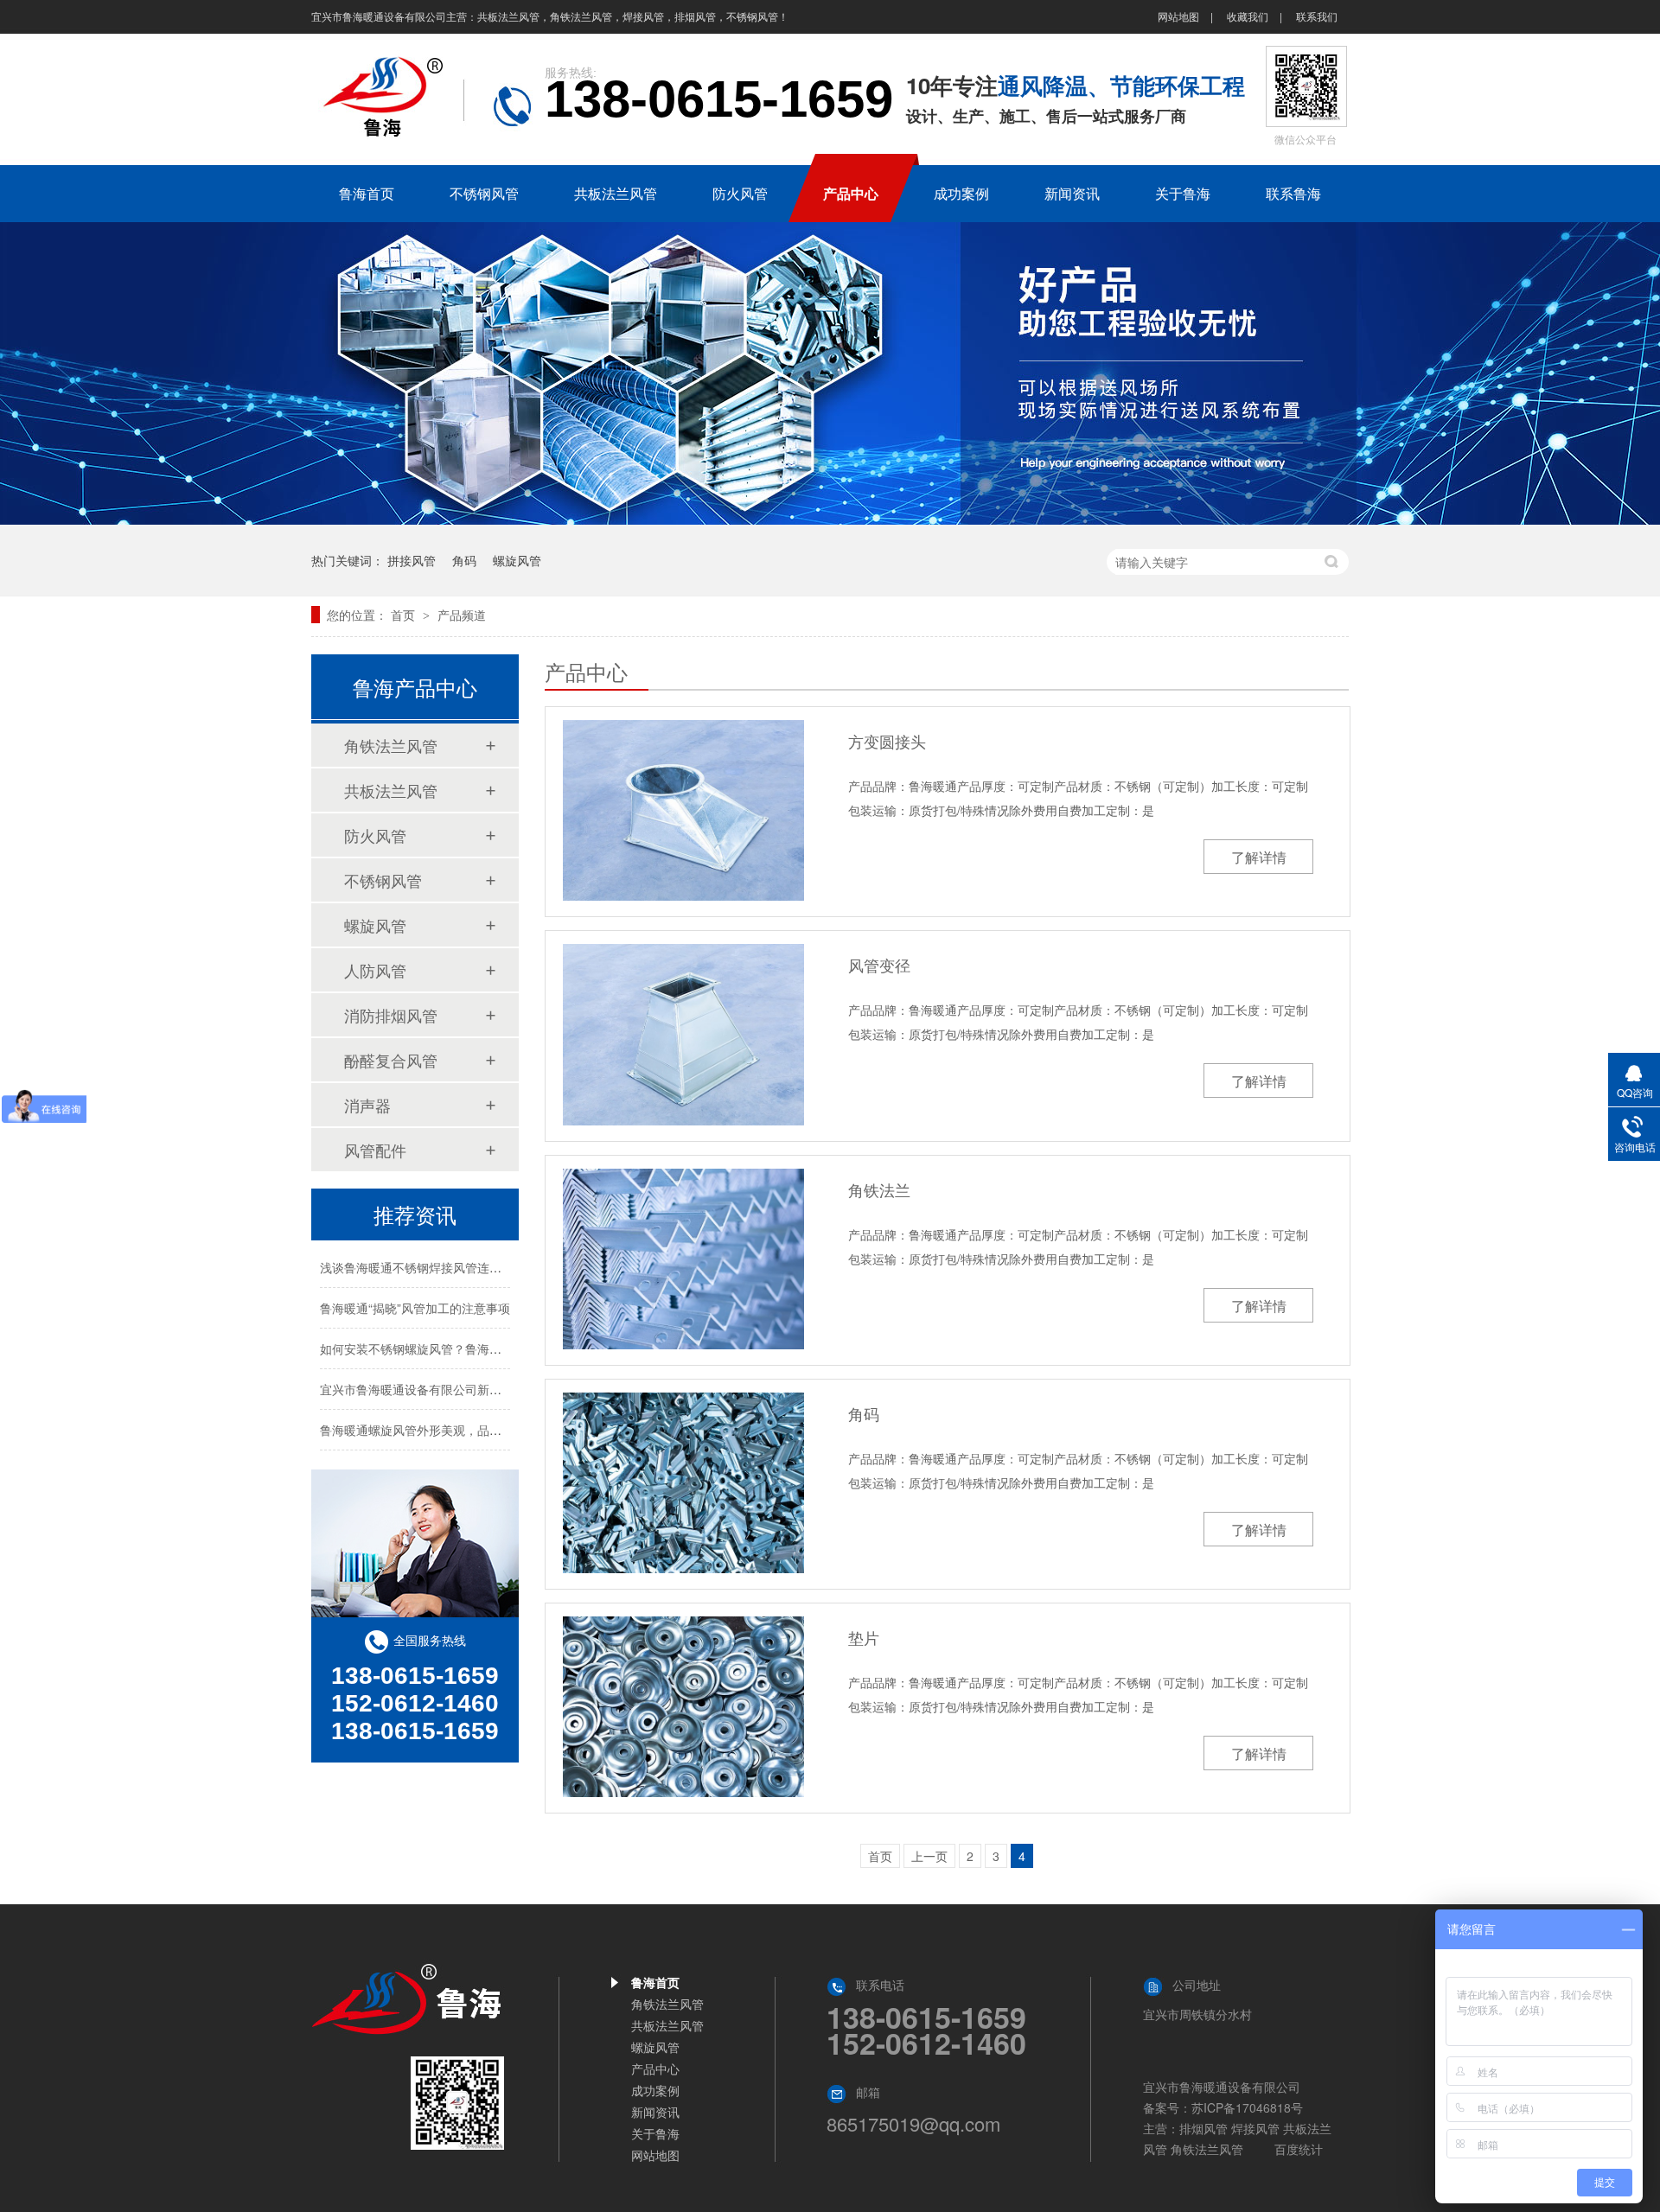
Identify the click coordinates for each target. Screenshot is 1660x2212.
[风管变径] (683, 1034)
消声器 (367, 1105)
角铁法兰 (879, 1189)
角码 (464, 560)
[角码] (683, 1483)
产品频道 (462, 615)
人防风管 (375, 970)
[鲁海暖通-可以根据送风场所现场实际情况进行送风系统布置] (830, 520)
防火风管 (375, 835)
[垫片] (683, 1707)
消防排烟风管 (391, 1015)
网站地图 (1178, 16)
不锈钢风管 (383, 880)
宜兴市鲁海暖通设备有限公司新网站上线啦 (435, 1375)
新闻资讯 (655, 2112)
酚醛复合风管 (391, 1060)
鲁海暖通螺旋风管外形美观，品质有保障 (429, 1416)
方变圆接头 (887, 741)
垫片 (864, 1637)
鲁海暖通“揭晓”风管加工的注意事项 (415, 1294)
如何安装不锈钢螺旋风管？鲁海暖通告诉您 (435, 1335)
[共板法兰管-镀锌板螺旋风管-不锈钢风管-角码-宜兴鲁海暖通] (389, 136)
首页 (405, 615)
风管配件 (375, 1150)
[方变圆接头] (683, 810)
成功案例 (655, 2090)
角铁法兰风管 (391, 745)
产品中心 (655, 2069)
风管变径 (879, 965)
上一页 (929, 1856)
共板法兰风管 (391, 790)
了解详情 (1259, 857)
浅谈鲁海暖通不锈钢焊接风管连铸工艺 (423, 1253)
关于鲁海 (655, 2133)
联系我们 (1317, 16)
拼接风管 (412, 560)
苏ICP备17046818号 (1247, 2107)
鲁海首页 (655, 1982)
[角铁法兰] (683, 1259)
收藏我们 (1248, 16)
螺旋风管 (517, 560)
